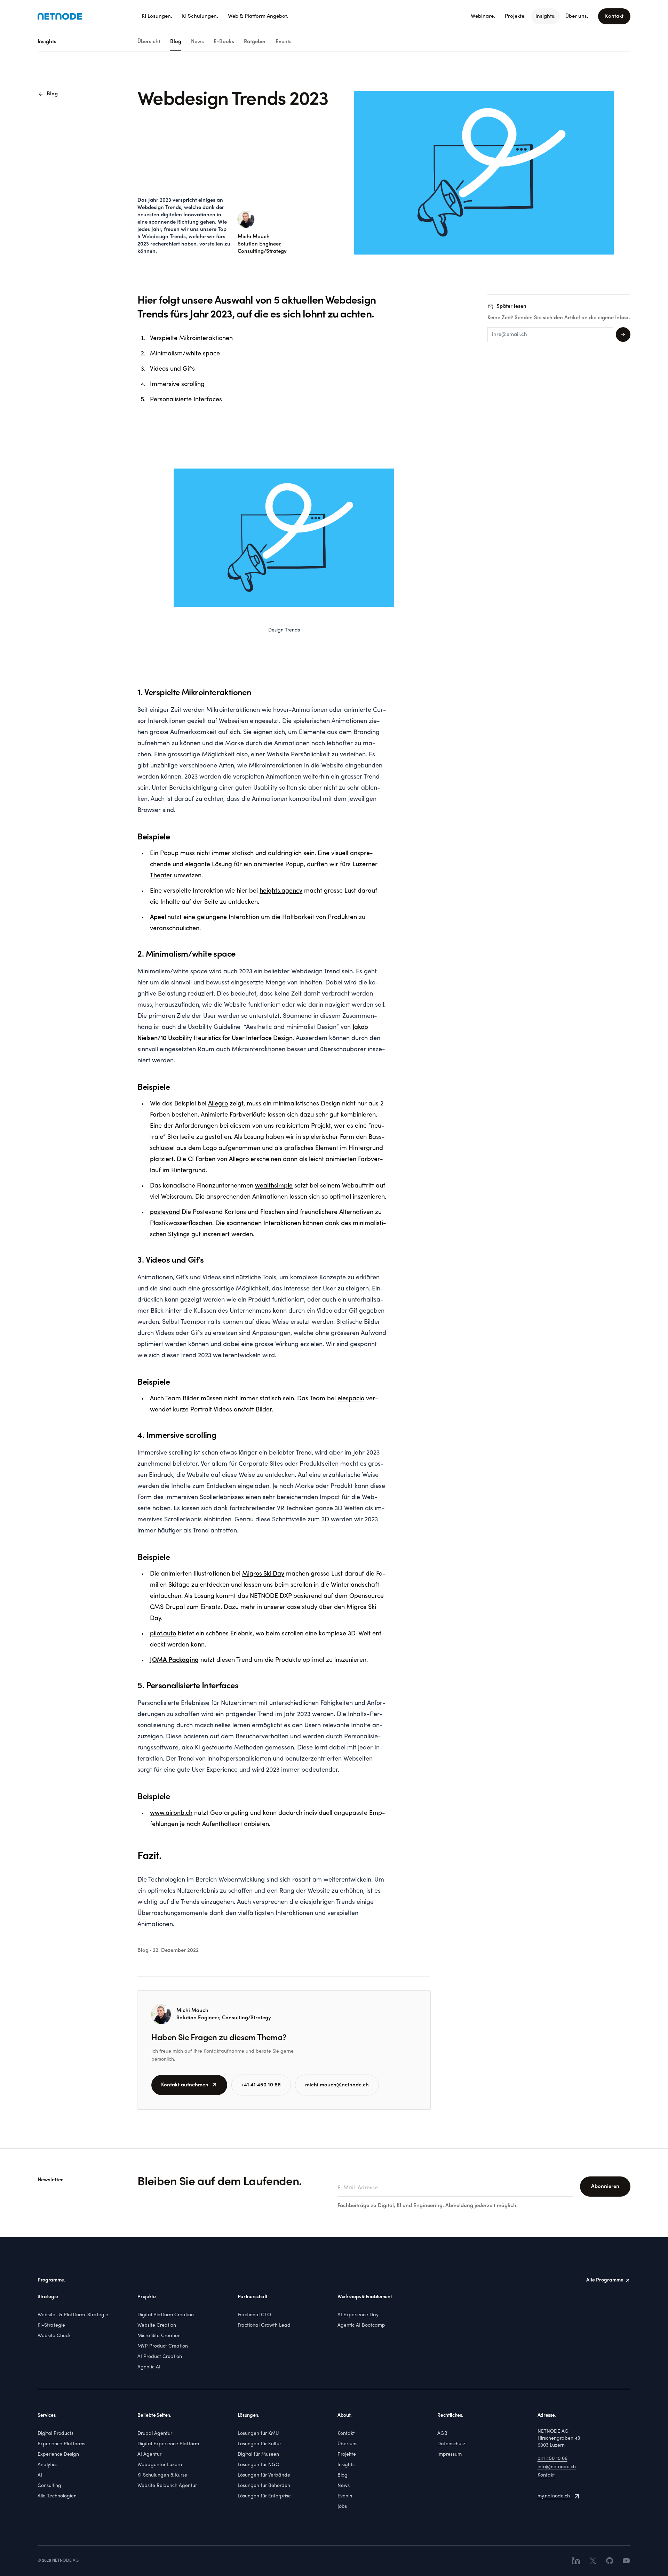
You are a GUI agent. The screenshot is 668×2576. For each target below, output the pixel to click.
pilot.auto (163, 1634)
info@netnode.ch (557, 2467)
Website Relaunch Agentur (167, 2486)
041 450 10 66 (552, 2459)
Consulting (49, 2486)
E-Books (224, 42)
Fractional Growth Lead (264, 2325)
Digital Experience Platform (168, 2444)
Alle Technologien (57, 2496)
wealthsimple (274, 1186)
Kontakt (614, 16)
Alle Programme (605, 2280)
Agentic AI (149, 2367)
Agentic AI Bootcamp (361, 2325)
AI (40, 2475)
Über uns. (577, 16)
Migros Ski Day (263, 1574)
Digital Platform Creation (166, 2315)
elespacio (351, 1399)
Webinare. (483, 16)
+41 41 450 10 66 (261, 2085)
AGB (442, 2434)
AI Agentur (149, 2454)
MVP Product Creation (163, 2346)
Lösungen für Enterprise (264, 2496)
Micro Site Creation (159, 2336)
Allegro (218, 1104)
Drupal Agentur (155, 2434)
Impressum (450, 2454)
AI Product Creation (160, 2357)
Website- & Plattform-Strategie (73, 2315)
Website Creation (157, 2325)
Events (284, 42)
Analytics (47, 2465)
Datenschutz (451, 2444)
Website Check (54, 2336)
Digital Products (55, 2434)
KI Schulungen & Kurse (162, 2475)
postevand (165, 1212)
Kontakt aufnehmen (189, 2085)
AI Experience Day (358, 2315)
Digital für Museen (258, 2454)
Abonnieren (605, 2187)
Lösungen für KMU (258, 2434)
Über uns (347, 2444)
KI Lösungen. (157, 16)
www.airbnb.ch (171, 1813)
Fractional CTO (254, 2315)
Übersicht (149, 42)
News (197, 42)
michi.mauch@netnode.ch (337, 2085)
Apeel (159, 917)
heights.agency (281, 891)
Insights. (546, 16)
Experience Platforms (61, 2444)
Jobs (342, 2507)
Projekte (347, 2454)
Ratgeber (255, 42)
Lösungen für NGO (259, 2465)
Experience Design (58, 2454)
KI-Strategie (51, 2325)
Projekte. (515, 16)
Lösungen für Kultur (259, 2444)
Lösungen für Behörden (264, 2486)
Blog (176, 42)
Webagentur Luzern (160, 2465)
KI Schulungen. (200, 16)
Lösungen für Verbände (264, 2475)
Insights (346, 2465)
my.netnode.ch (554, 2496)
